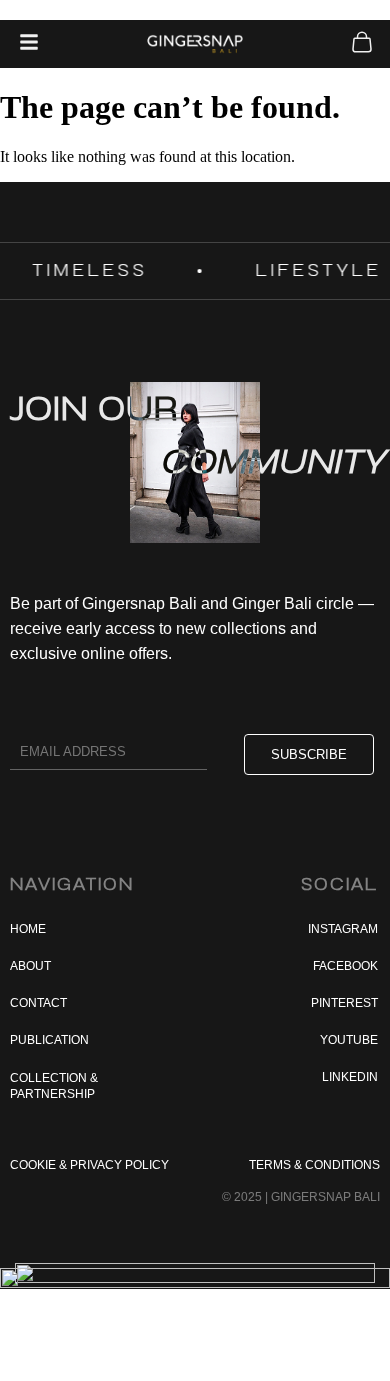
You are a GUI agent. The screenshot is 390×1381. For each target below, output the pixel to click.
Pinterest (344, 1003)
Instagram (343, 929)
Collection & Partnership (54, 1086)
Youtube (349, 1040)
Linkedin (350, 1077)
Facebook (345, 966)
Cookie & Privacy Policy (89, 1165)
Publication (49, 1040)
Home (28, 929)
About (30, 966)
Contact (38, 1003)
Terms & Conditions (314, 1165)
